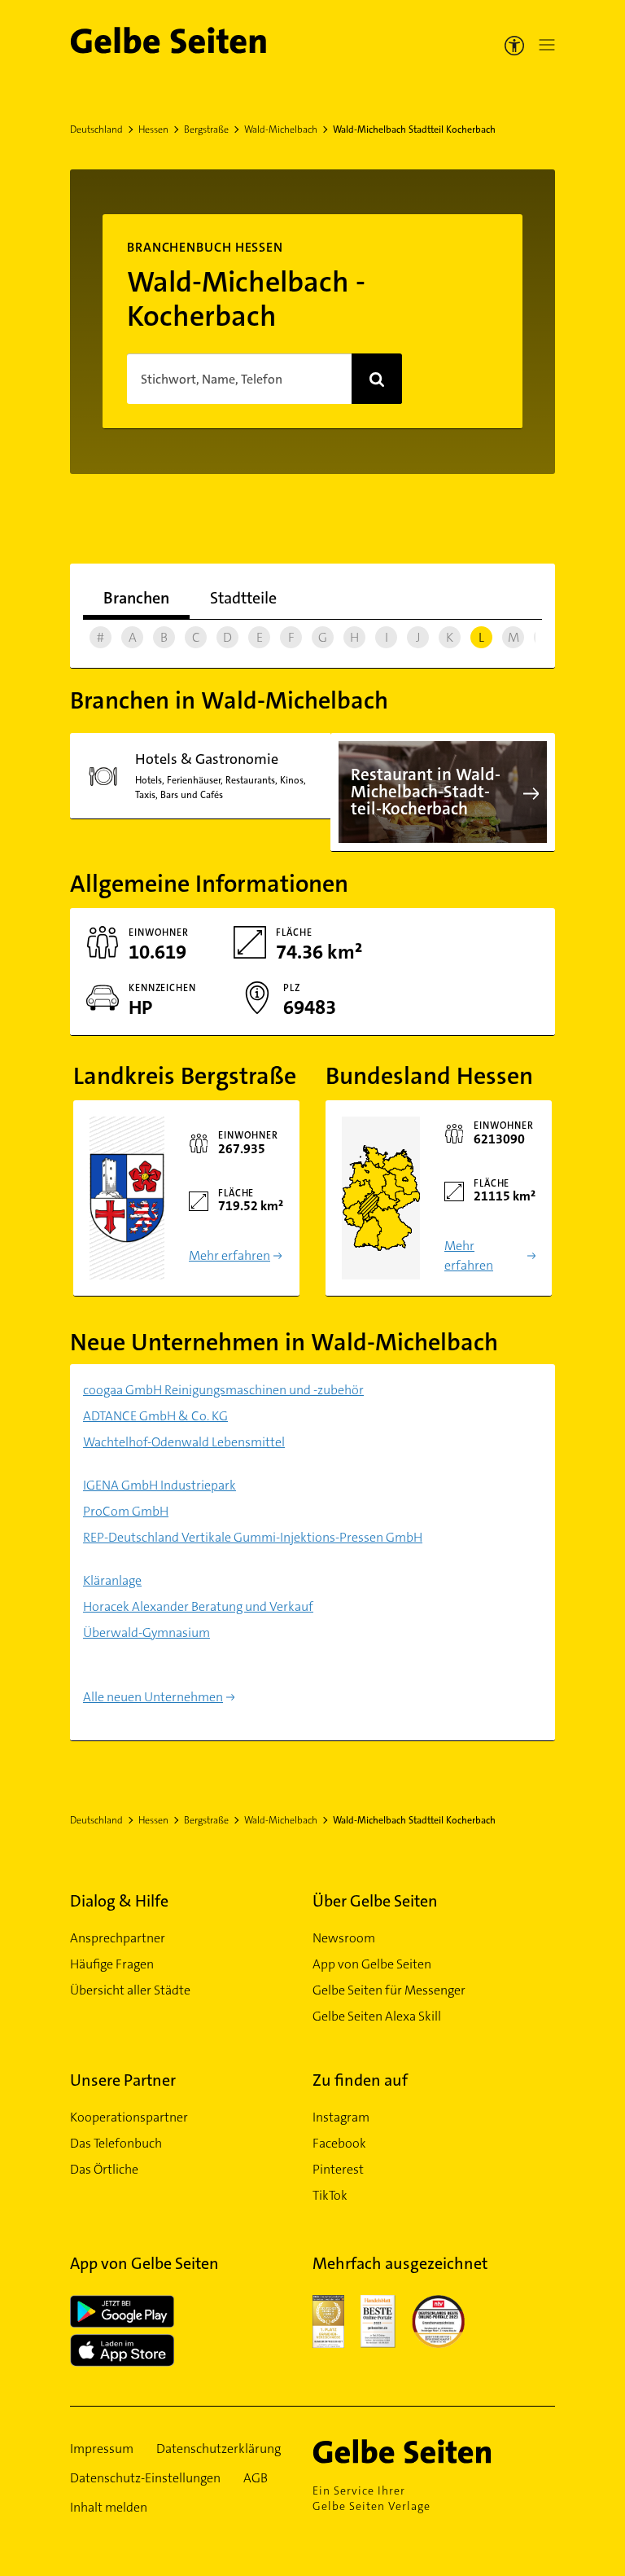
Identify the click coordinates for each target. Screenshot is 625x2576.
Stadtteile (243, 598)
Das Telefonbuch (116, 2143)
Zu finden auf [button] (360, 2080)
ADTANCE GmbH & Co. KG (155, 1416)
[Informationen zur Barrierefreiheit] (514, 45)
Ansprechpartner (118, 1938)
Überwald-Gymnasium (146, 1632)
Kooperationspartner (129, 2117)
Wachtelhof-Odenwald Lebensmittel (184, 1442)
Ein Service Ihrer (372, 2498)
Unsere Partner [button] (123, 2080)
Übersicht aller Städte (130, 1990)
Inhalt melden (109, 2507)
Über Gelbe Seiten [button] (375, 1901)
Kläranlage (112, 1580)
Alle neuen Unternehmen (153, 1697)
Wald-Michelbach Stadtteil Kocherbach (414, 129)
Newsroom (344, 1938)
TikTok (330, 2195)
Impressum (102, 2449)
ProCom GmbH (126, 1511)
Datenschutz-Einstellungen (145, 2478)
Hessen (153, 129)
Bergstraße (206, 129)
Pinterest (338, 2169)
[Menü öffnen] (544, 45)
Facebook (339, 2143)
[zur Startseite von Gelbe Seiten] (426, 2451)
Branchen (136, 598)
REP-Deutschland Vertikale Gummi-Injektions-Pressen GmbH (253, 1537)
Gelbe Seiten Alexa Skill (377, 2016)
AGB (256, 2478)
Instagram (341, 2117)
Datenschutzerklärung (219, 2449)
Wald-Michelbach (281, 129)
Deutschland (96, 129)
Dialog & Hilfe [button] (119, 1901)
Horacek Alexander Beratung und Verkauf (198, 1606)
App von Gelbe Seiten (372, 1964)
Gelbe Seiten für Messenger (389, 1990)
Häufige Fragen (112, 1964)
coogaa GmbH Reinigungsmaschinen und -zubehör (223, 1390)
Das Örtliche (104, 2169)
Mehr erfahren (229, 1255)
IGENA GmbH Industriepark (160, 1485)
